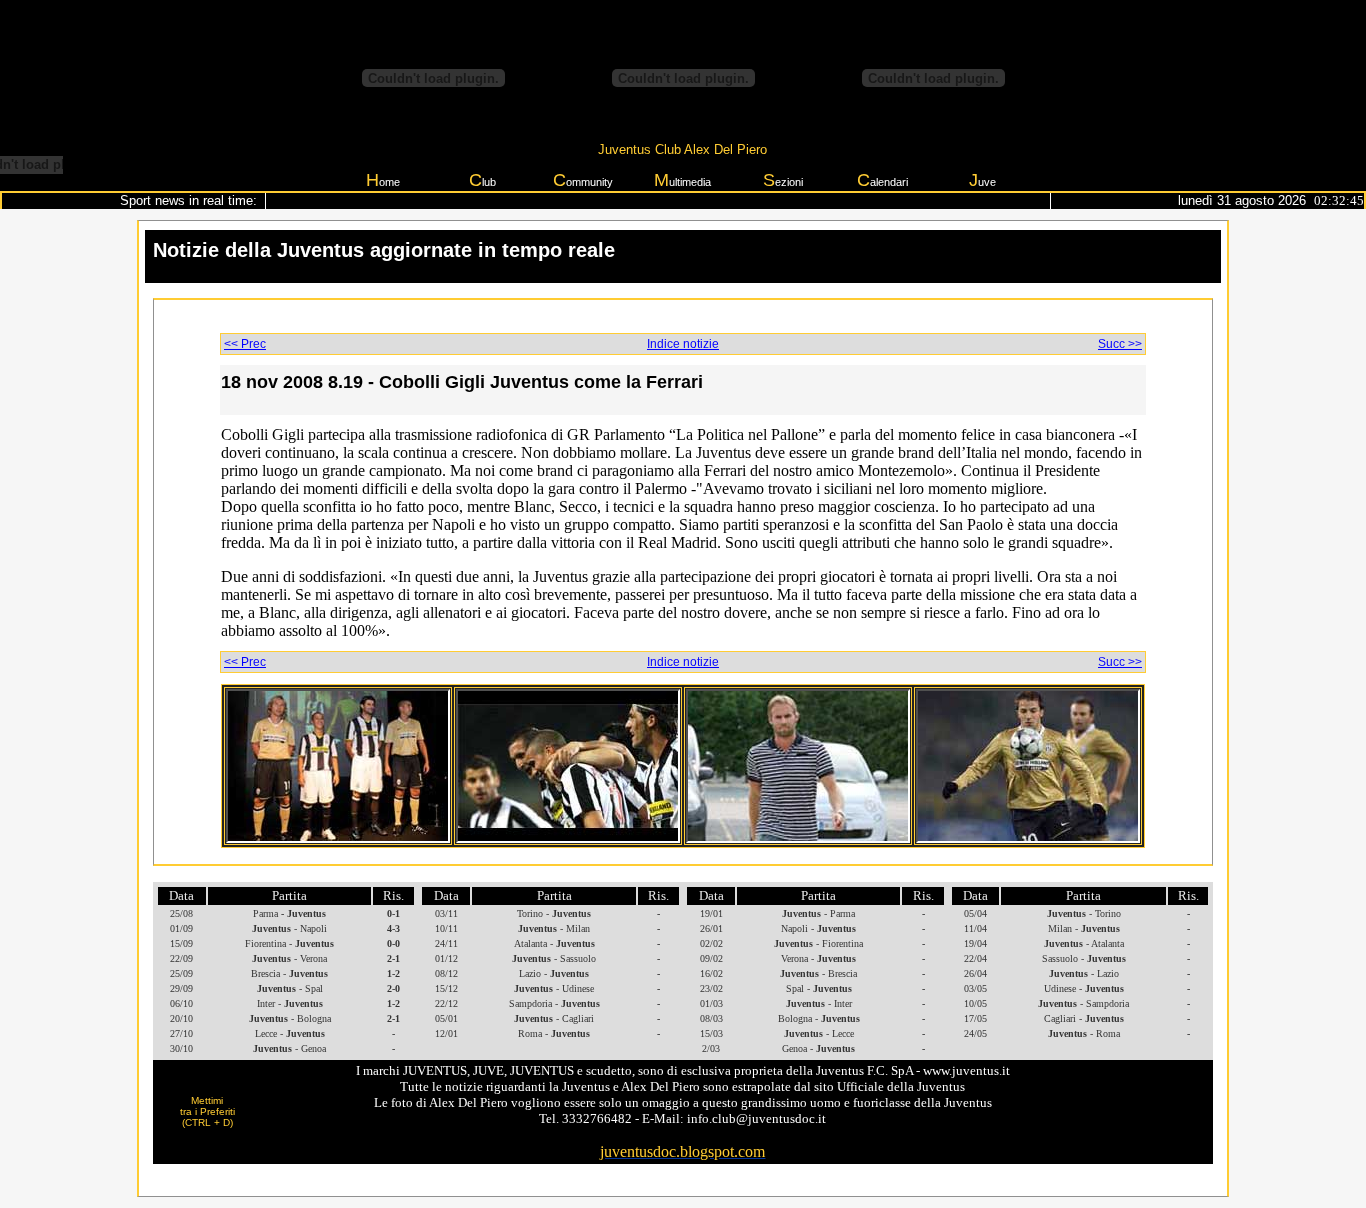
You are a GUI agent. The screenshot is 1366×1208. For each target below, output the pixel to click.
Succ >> (1120, 344)
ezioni (783, 180)
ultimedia (682, 180)
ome (383, 180)
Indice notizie (683, 344)
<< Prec (245, 344)
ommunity (583, 180)
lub (482, 180)
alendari (882, 180)
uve (982, 180)
